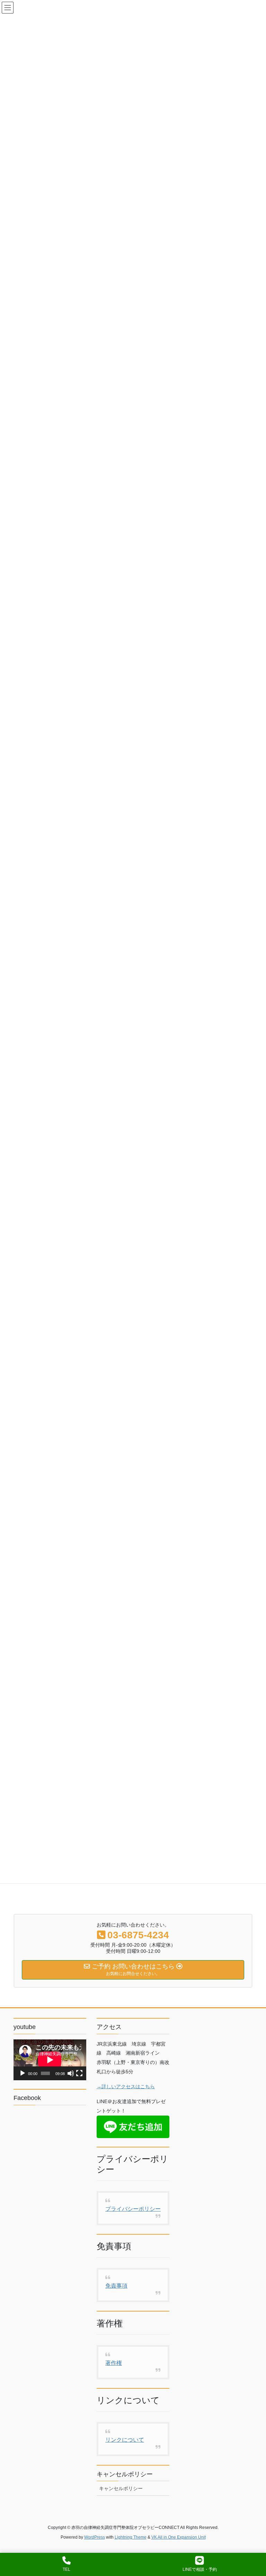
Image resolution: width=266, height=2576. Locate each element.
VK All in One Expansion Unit (179, 2537)
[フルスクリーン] (79, 2073)
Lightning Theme (131, 2537)
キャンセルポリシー (121, 2488)
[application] (50, 2060)
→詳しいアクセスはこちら (126, 2086)
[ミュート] (71, 2073)
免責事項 (116, 2286)
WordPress (95, 2537)
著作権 (114, 2363)
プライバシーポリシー (133, 2209)
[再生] (23, 2073)
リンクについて (125, 2440)
